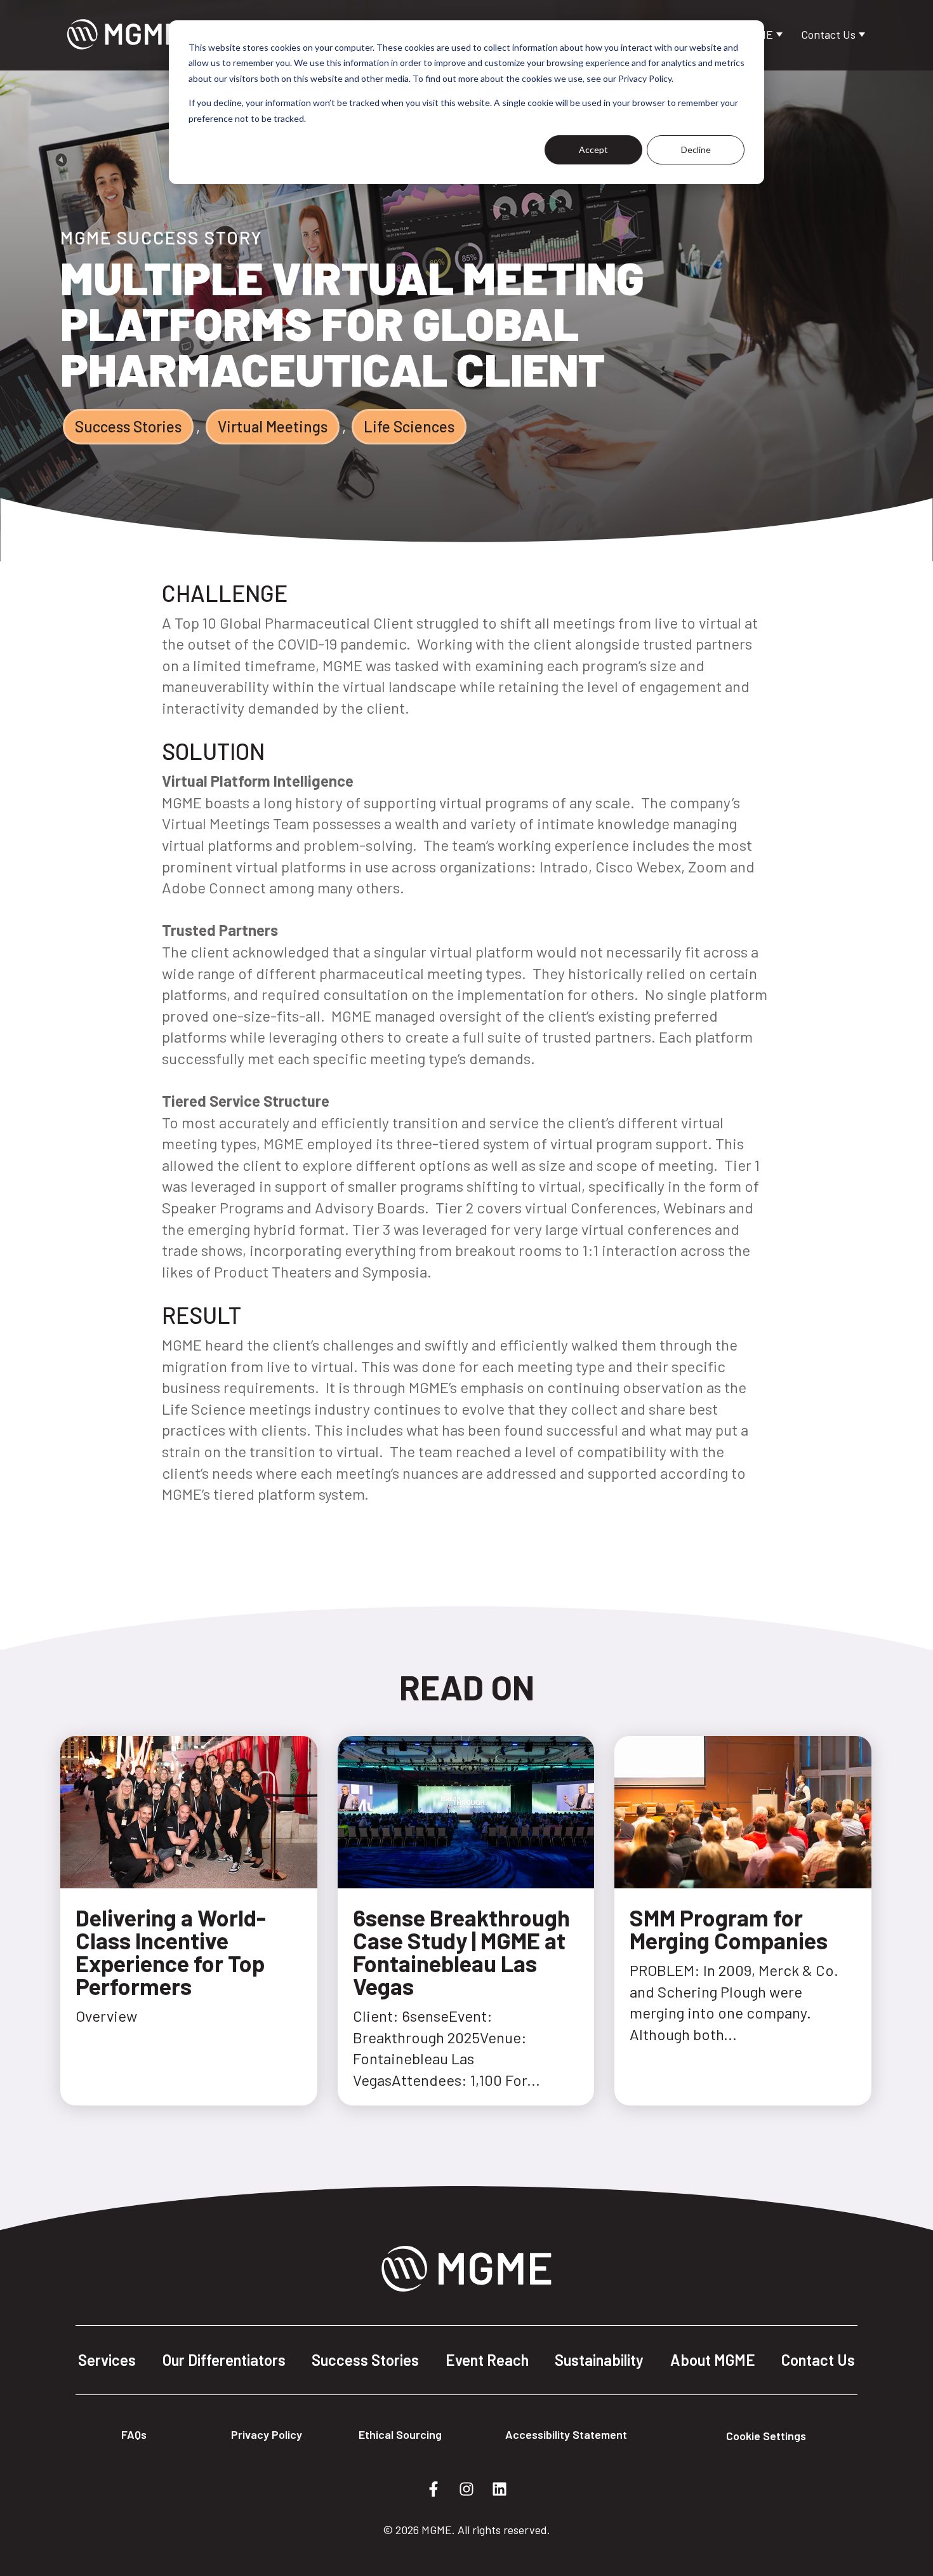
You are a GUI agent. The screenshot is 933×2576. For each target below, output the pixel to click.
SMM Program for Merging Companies (729, 1929)
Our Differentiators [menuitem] (224, 2360)
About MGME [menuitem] (713, 2360)
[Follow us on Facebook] (433, 2489)
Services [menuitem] (107, 2360)
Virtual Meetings (273, 426)
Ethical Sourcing (400, 2434)
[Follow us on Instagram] (466, 2489)
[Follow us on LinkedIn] (500, 2489)
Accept (593, 150)
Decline (696, 150)
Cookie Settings (766, 2436)
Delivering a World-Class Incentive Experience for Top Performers (171, 1952)
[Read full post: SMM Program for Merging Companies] (743, 1882)
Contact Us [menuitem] (818, 2360)
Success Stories (128, 426)
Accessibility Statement (566, 2434)
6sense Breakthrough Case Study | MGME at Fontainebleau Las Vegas (461, 1952)
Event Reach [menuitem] (487, 2360)
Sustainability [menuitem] (599, 2360)
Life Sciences (409, 426)
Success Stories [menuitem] (365, 2360)
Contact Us (830, 34)
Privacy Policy (267, 2434)
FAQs (134, 2434)
